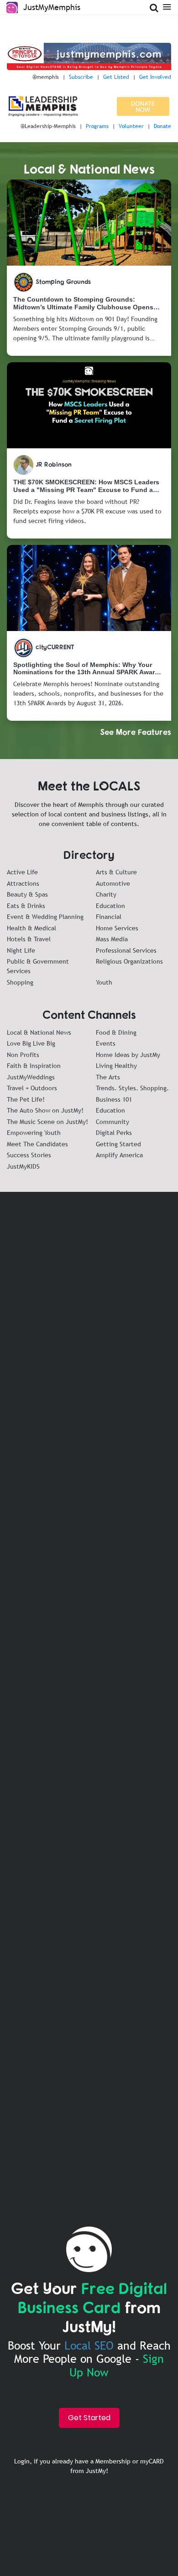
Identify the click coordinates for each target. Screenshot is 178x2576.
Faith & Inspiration (34, 1066)
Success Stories (29, 1155)
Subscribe (81, 77)
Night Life (21, 950)
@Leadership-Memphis (48, 126)
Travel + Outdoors (32, 1088)
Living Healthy (116, 1066)
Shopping (20, 982)
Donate (162, 126)
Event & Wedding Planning (45, 917)
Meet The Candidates (37, 1144)
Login (22, 2461)
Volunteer (131, 126)
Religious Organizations (129, 961)
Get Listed (116, 77)
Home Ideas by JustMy (128, 1055)
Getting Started (118, 1144)
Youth (104, 982)
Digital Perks (114, 1133)
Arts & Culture (116, 872)
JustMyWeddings (31, 1077)
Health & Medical (31, 928)
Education (110, 906)
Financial (109, 917)
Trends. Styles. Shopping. (132, 1088)
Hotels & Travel (29, 939)
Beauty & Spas (27, 894)
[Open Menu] (167, 6)
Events (106, 1043)
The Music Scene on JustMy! (47, 1122)
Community (113, 1122)
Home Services (117, 928)
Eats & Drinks (26, 906)
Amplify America (119, 1155)
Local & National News (39, 1032)
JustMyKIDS (23, 1166)
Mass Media (112, 939)
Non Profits (23, 1055)
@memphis (46, 77)
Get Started (89, 2418)
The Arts (108, 1077)
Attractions (23, 883)
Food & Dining (116, 1032)
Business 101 (114, 1099)
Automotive (113, 883)
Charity (106, 894)
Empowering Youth (34, 1133)
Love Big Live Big (31, 1043)
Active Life (22, 872)
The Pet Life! (26, 1099)
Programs (97, 126)
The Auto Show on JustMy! (45, 1110)
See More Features (136, 732)
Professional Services (126, 950)
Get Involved (155, 77)
